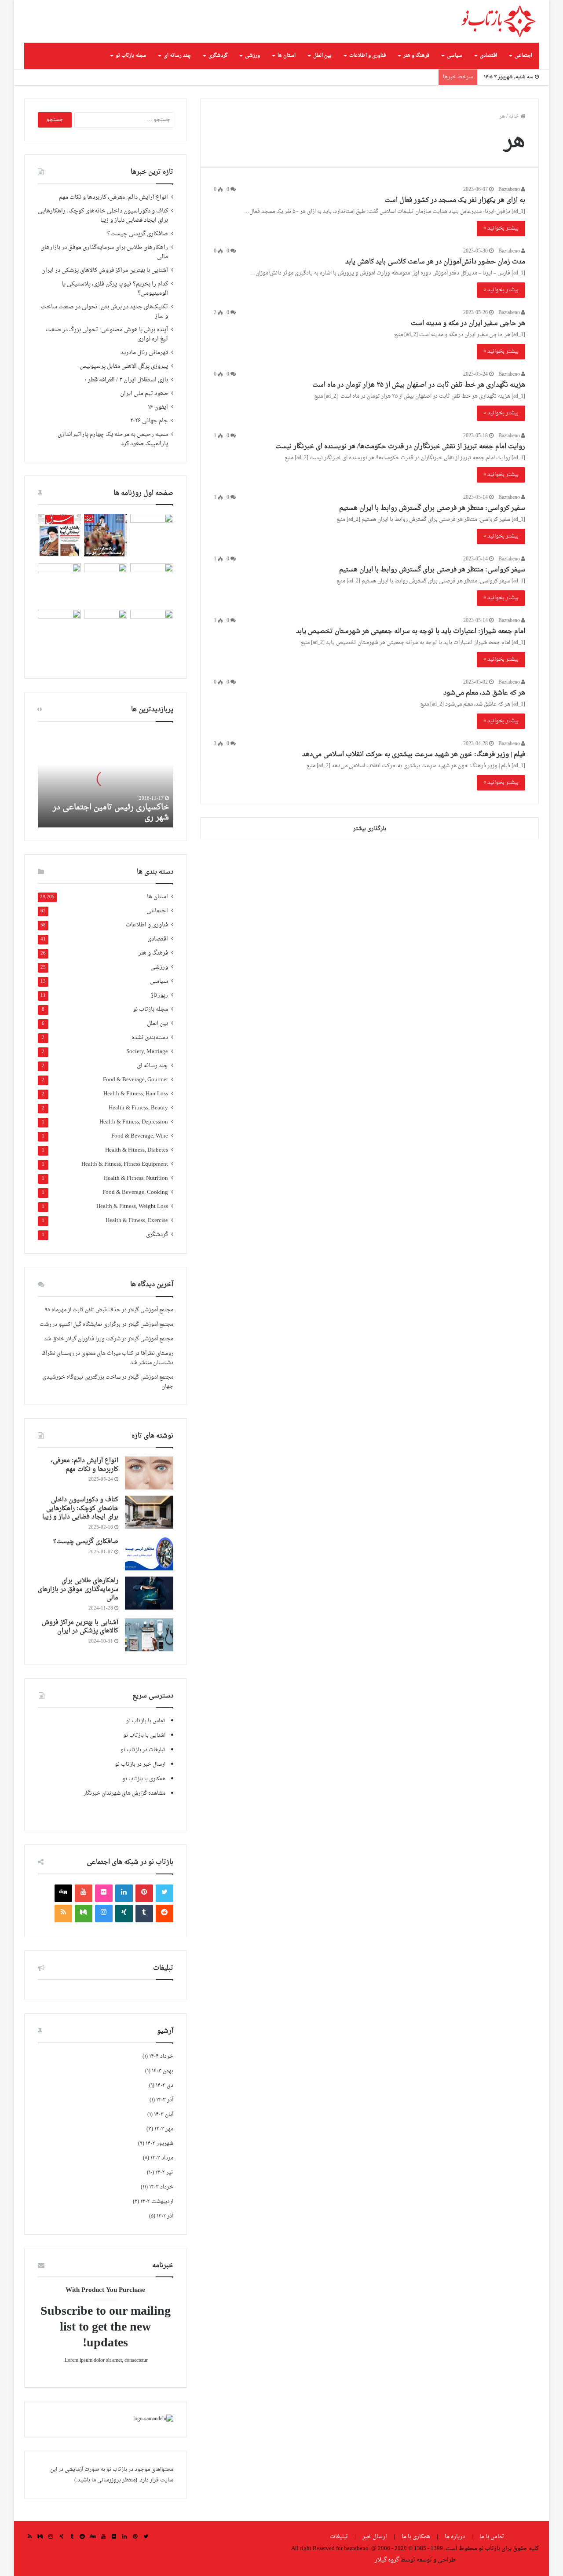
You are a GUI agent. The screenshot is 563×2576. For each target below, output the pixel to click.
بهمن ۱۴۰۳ (163, 2071)
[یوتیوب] (84, 1893)
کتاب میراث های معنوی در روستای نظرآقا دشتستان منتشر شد (107, 1358)
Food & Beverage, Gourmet (135, 1080)
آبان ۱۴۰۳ (164, 2115)
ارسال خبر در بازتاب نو (140, 1764)
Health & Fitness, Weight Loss (132, 1207)
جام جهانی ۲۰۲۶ (149, 421)
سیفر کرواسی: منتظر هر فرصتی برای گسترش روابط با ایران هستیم (432, 570)
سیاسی (455, 56)
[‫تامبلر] (144, 1914)
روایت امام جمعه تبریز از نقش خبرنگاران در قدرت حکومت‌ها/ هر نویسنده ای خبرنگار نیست (400, 447)
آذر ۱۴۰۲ (165, 2216)
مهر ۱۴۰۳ (164, 2129)
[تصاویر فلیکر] (104, 1893)
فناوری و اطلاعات (367, 56)
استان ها (287, 56)
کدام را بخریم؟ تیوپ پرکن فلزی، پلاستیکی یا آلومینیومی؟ (115, 289)
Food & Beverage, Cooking (135, 1193)
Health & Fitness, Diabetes (137, 1151)
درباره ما (455, 2537)
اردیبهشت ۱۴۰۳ (157, 2202)
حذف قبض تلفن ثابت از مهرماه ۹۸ (83, 1310)
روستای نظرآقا (157, 1354)
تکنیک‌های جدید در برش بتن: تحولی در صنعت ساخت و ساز (104, 312)
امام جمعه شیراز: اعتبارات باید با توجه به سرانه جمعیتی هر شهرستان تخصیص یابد (411, 631)
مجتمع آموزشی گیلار (151, 1310)
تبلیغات (340, 2537)
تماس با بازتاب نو (146, 1721)
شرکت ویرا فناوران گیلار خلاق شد (82, 1339)
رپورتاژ (159, 996)
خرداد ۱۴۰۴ (161, 2056)
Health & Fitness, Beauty (138, 1108)
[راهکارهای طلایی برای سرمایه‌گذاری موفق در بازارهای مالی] (149, 1593)
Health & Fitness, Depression (134, 1122)
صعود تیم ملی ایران (144, 394)
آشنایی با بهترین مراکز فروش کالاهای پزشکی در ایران (105, 271)
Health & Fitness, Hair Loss (136, 1094)
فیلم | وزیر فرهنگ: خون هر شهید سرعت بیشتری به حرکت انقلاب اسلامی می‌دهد (414, 755)
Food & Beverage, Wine (140, 1136)
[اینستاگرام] (104, 1914)
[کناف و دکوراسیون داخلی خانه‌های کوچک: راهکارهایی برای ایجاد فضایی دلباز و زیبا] (149, 1512)
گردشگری (218, 56)
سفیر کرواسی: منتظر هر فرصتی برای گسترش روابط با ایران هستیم (432, 508)
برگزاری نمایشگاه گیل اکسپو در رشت (80, 1325)
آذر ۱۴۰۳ (165, 2100)
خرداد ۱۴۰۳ (161, 2187)
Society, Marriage (147, 1052)
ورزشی (252, 56)
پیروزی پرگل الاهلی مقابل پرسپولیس (124, 366)
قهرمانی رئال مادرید (144, 353)
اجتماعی (523, 56)
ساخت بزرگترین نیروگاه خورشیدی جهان (108, 1382)
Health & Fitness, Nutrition (136, 1179)
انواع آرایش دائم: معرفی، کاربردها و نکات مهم (113, 198)
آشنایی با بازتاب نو (144, 1735)
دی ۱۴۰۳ (165, 2086)
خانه (515, 117)
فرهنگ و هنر (416, 56)
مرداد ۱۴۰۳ (162, 2158)
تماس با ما (492, 2537)
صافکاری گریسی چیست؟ (138, 234)
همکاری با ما (416, 2537)
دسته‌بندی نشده (150, 1038)
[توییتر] (165, 1893)
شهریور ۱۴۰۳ (159, 2144)
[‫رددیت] (165, 1914)
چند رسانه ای (177, 56)
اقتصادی (488, 56)
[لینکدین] (124, 1893)
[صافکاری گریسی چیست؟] (149, 1554)
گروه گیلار (387, 2560)
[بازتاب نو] (498, 21)
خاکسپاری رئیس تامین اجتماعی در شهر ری (111, 812)
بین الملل (322, 56)
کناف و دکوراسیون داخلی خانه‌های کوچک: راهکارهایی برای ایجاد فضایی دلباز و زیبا (103, 216)
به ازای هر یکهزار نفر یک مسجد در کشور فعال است (455, 200)
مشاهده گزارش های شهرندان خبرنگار (124, 1793)
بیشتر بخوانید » (501, 228)
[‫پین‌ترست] (144, 1893)
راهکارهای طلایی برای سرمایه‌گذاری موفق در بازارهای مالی (104, 252)
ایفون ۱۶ (158, 407)
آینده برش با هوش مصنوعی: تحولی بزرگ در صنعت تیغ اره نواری (107, 335)
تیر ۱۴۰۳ (164, 2173)
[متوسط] (84, 1914)
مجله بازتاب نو (131, 56)
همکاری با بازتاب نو (144, 1779)
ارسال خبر (375, 2537)
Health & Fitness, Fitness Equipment (125, 1165)
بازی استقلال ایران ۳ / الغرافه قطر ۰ (126, 380)
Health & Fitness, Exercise (137, 1221)
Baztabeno (510, 190)
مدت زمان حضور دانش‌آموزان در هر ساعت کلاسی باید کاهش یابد (435, 262)
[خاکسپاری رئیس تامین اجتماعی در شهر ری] (106, 779)
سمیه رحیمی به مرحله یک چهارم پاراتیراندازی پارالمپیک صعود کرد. (113, 439)
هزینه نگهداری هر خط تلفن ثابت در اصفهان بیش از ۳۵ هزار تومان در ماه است (418, 385)
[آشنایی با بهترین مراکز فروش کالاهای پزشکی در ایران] (149, 1635)
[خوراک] (63, 1914)
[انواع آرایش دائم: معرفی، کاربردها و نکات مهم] (149, 1473)
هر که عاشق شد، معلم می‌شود (484, 693)
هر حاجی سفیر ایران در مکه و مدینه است (468, 324)
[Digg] (63, 1893)
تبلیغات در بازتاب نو (143, 1750)
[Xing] (124, 1914)
